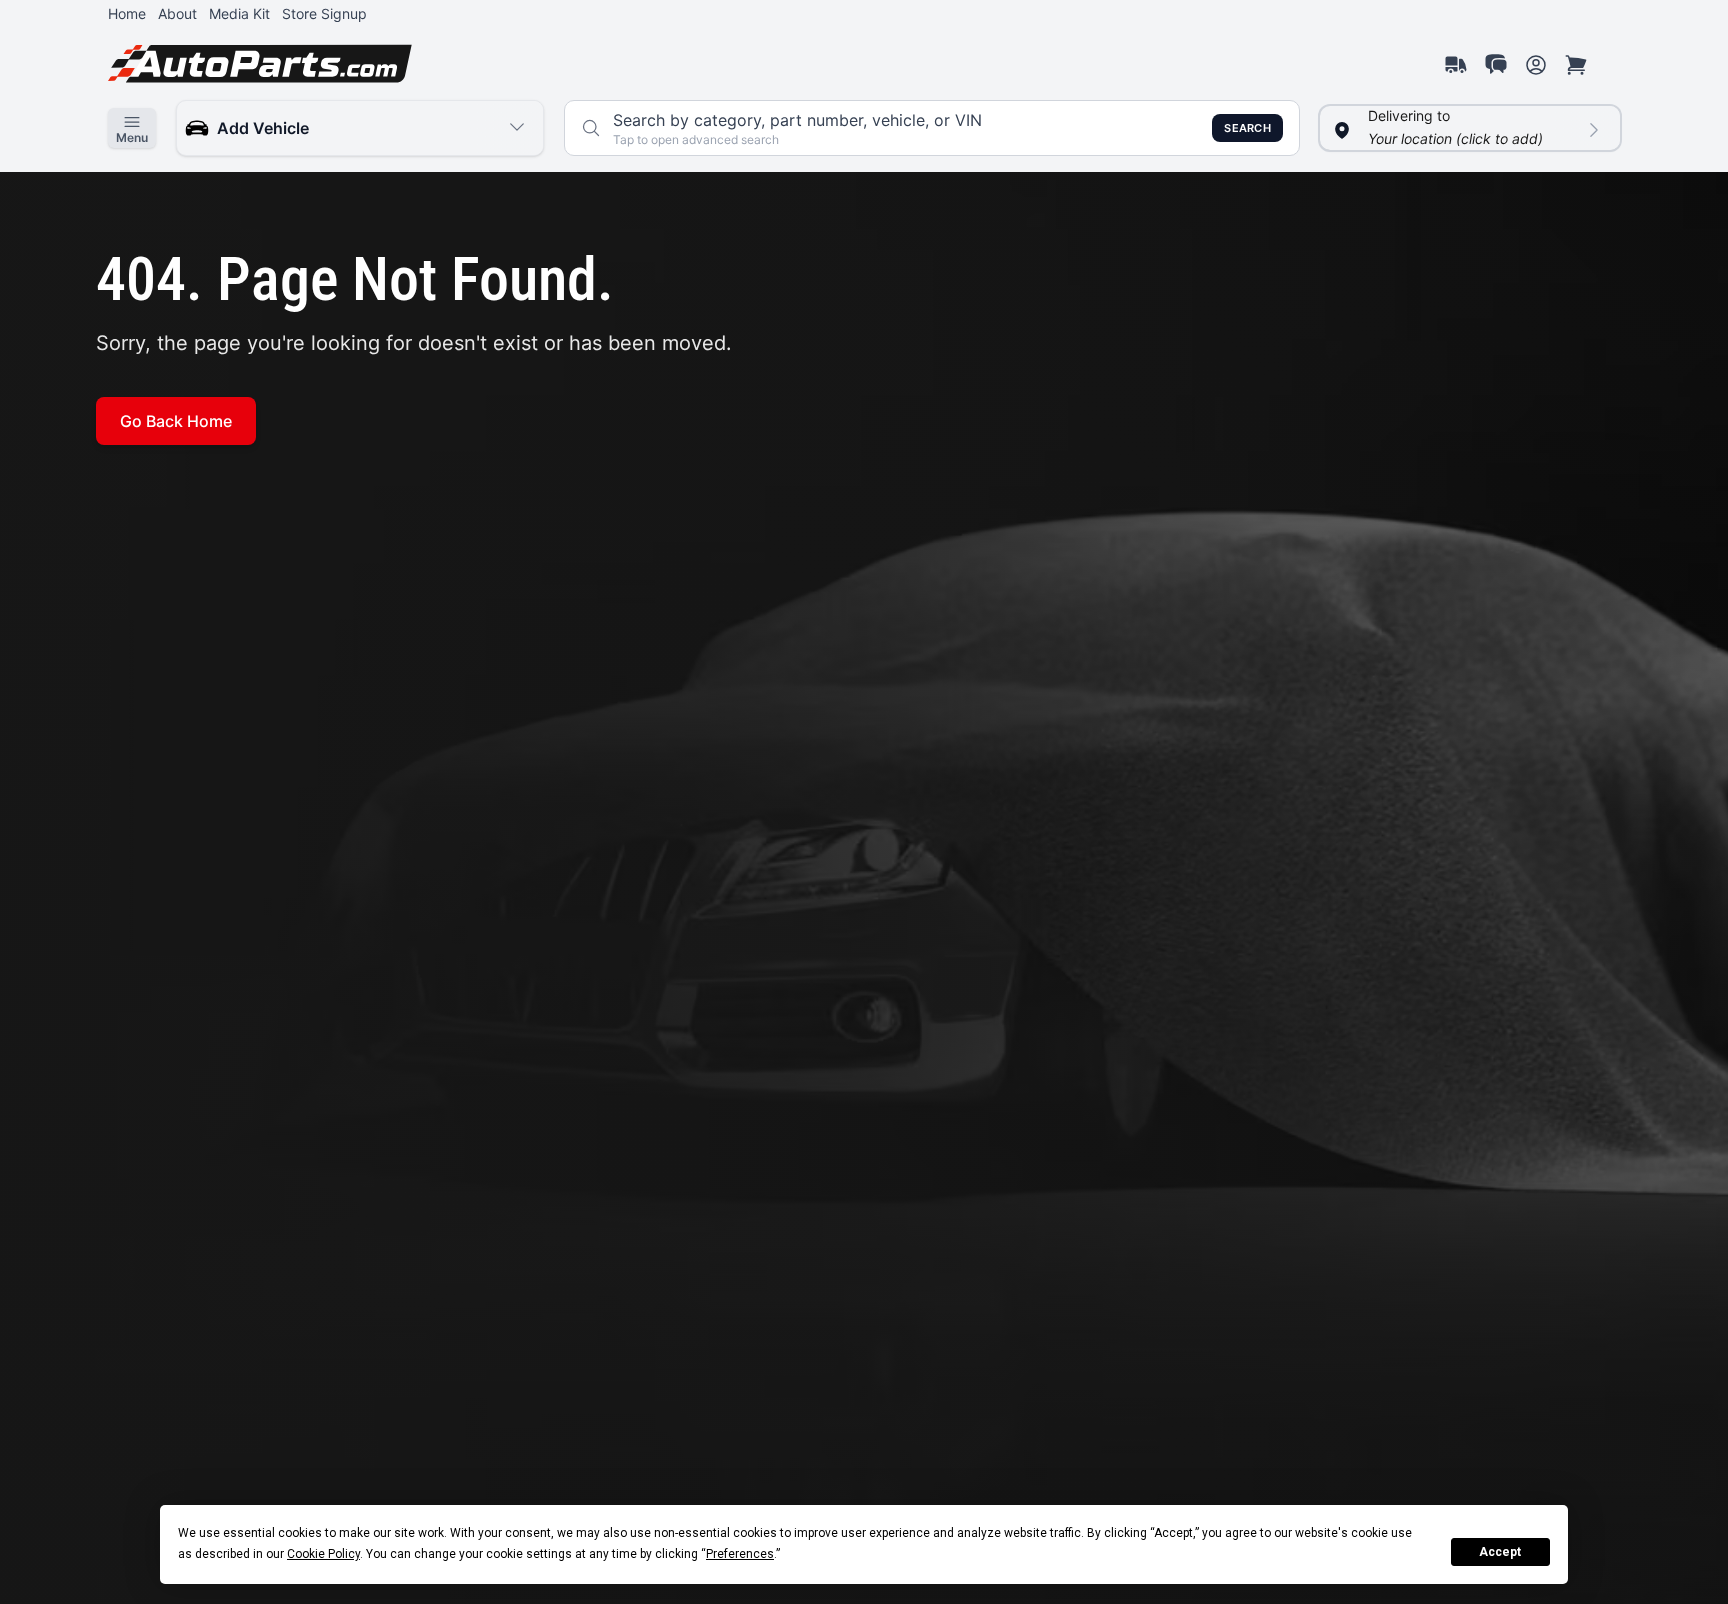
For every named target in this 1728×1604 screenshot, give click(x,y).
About (177, 13)
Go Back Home (176, 421)
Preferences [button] (740, 1554)
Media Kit (239, 13)
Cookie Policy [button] (323, 1554)
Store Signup (324, 13)
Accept (1500, 1552)
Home (127, 13)
